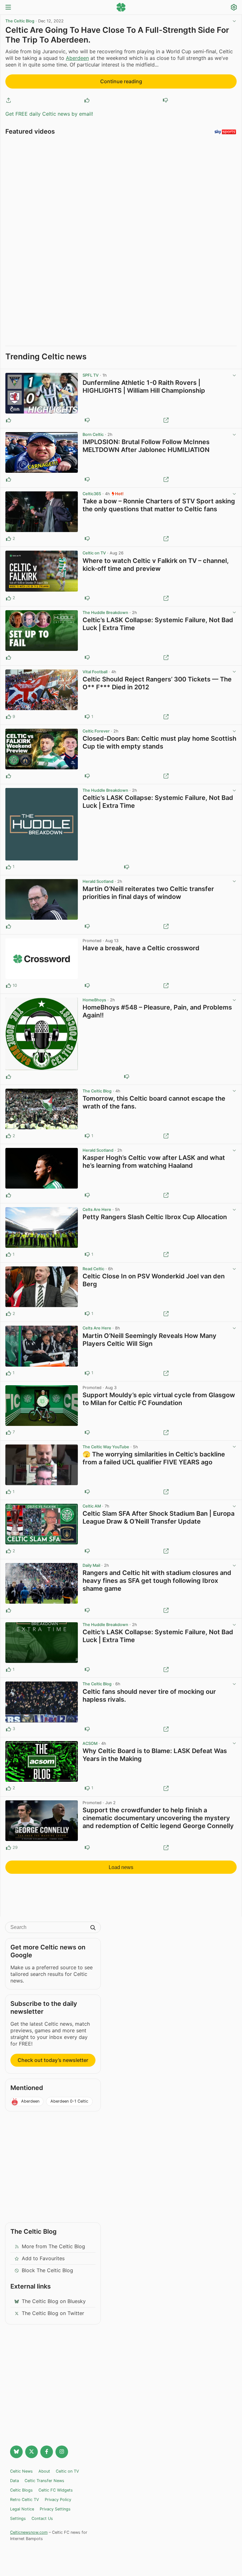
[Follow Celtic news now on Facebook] (47, 2452)
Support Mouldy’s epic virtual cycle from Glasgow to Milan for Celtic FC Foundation (159, 1399)
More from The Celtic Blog (53, 2246)
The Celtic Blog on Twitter (53, 2313)
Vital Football (95, 672)
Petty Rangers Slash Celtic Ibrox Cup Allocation (155, 1217)
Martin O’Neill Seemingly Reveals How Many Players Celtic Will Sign (150, 1340)
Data (14, 2481)
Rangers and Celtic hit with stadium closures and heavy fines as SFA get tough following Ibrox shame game (157, 1581)
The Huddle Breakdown (105, 613)
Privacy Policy (58, 2500)
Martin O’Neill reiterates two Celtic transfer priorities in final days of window (148, 893)
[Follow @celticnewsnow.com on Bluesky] (16, 2452)
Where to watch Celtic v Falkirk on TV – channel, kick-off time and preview (156, 565)
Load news (121, 1867)
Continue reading (121, 81)
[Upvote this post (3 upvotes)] (9, 1729)
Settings (18, 2518)
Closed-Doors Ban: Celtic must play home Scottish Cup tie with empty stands (159, 742)
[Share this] (9, 100)
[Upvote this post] (87, 100)
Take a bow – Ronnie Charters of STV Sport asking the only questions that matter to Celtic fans (159, 505)
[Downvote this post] (165, 100)
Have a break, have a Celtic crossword (141, 948)
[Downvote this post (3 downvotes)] (87, 1433)
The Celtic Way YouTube (106, 1447)
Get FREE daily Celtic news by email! (49, 114)
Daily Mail (91, 1565)
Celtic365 (92, 494)
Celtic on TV (94, 553)
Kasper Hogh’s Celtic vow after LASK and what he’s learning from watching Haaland (154, 1162)
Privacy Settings (55, 2509)
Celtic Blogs (21, 2490)
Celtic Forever (96, 731)
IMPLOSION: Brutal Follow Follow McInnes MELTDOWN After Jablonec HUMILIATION (146, 446)
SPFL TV (91, 375)
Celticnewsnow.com (29, 2532)
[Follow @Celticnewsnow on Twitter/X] (32, 2452)
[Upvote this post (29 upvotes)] (9, 1848)
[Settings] (234, 8)
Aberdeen (77, 58)
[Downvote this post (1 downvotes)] (87, 598)
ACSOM (90, 1743)
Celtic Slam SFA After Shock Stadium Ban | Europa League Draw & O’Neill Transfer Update (158, 1517)
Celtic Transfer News (44, 2481)
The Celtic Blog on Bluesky (54, 2301)
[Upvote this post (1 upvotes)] (9, 867)
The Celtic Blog (20, 21)
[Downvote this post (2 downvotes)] (87, 986)
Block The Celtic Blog (47, 2270)
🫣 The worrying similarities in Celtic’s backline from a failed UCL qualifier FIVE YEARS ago (154, 1458)
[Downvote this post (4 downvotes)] (87, 1848)
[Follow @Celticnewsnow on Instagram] (62, 2452)
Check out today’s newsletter (53, 2060)
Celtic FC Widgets (56, 2490)
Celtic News (21, 2471)
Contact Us (42, 2518)
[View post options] (234, 375)
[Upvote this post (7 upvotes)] (9, 1433)
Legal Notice (22, 2509)
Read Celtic (93, 1269)
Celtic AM (92, 1506)
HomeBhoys (94, 1000)
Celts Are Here (97, 1210)
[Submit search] (93, 1928)
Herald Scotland (98, 881)
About (44, 2471)
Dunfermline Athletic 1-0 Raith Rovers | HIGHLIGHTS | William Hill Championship (144, 387)
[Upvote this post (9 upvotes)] (9, 717)
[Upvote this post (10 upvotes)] (9, 986)
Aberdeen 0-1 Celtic (69, 2101)
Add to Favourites (43, 2258)
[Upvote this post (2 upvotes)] (9, 539)
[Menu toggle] (8, 8)
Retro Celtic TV (25, 2500)
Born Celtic (93, 434)
